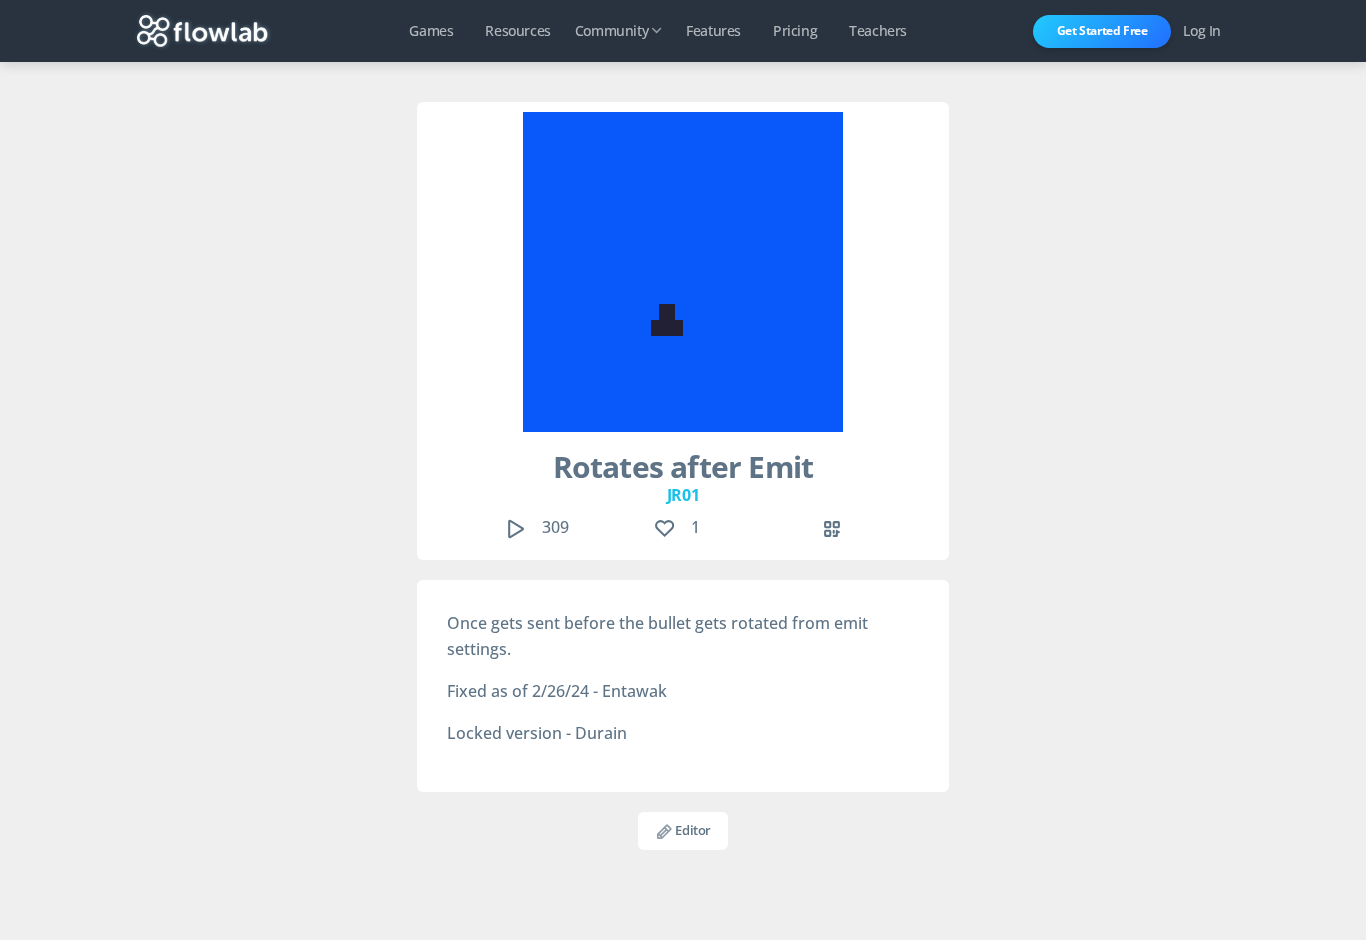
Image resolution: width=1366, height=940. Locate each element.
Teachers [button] (878, 30)
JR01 (683, 495)
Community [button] (611, 30)
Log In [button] (1202, 30)
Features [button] (713, 30)
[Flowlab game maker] (202, 31)
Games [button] (431, 30)
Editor (692, 830)
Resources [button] (517, 30)
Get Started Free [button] (1102, 30)
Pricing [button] (795, 30)
